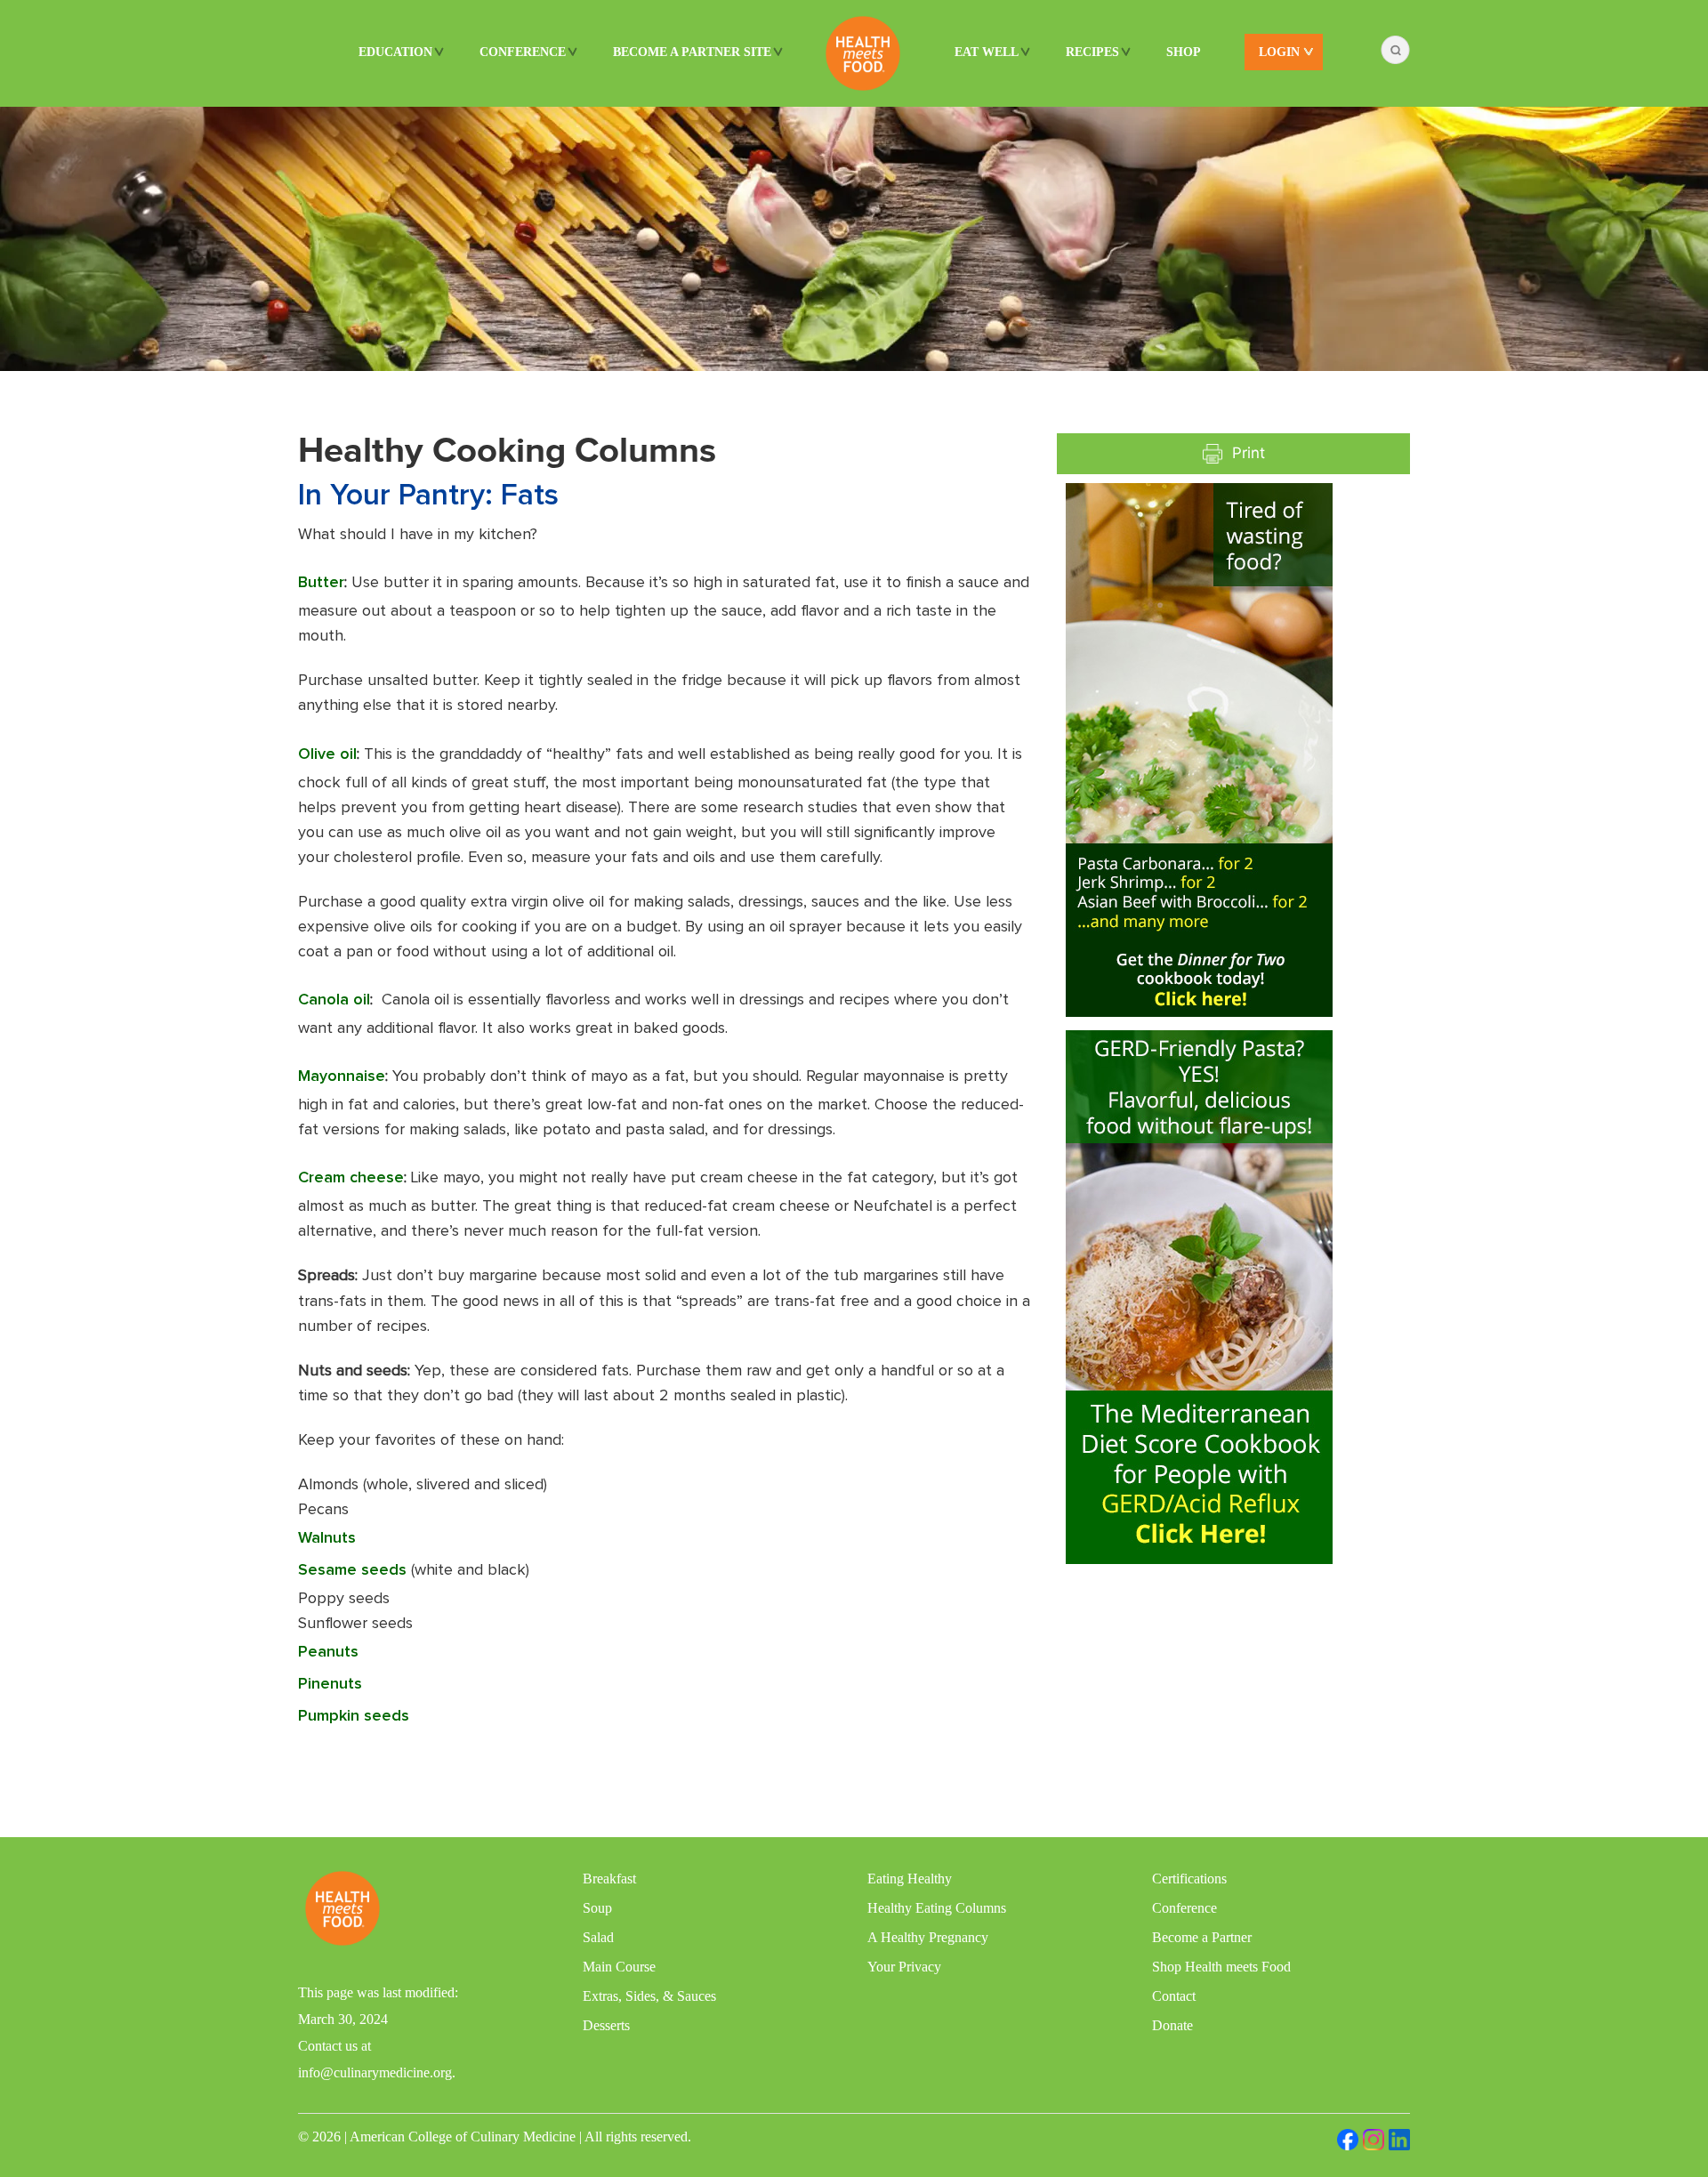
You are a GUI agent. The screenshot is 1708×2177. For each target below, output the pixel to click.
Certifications (1189, 1879)
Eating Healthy (910, 1879)
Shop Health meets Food (1221, 1967)
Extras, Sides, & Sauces (649, 1996)
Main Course (619, 1967)
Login (1279, 52)
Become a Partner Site (692, 52)
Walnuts (327, 1538)
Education (395, 52)
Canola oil (334, 1000)
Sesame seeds (352, 1570)
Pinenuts (330, 1684)
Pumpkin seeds (354, 1716)
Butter (321, 583)
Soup (597, 1908)
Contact (1174, 1996)
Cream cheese (351, 1178)
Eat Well (987, 52)
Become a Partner (1202, 1937)
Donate (1172, 2025)
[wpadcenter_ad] (1199, 748)
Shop (1184, 52)
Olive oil (327, 754)
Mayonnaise (342, 1076)
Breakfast (609, 1879)
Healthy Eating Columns (937, 1908)
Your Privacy (904, 1967)
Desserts (606, 2025)
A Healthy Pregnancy (928, 1937)
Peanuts (328, 1652)
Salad (598, 1937)
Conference (523, 52)
